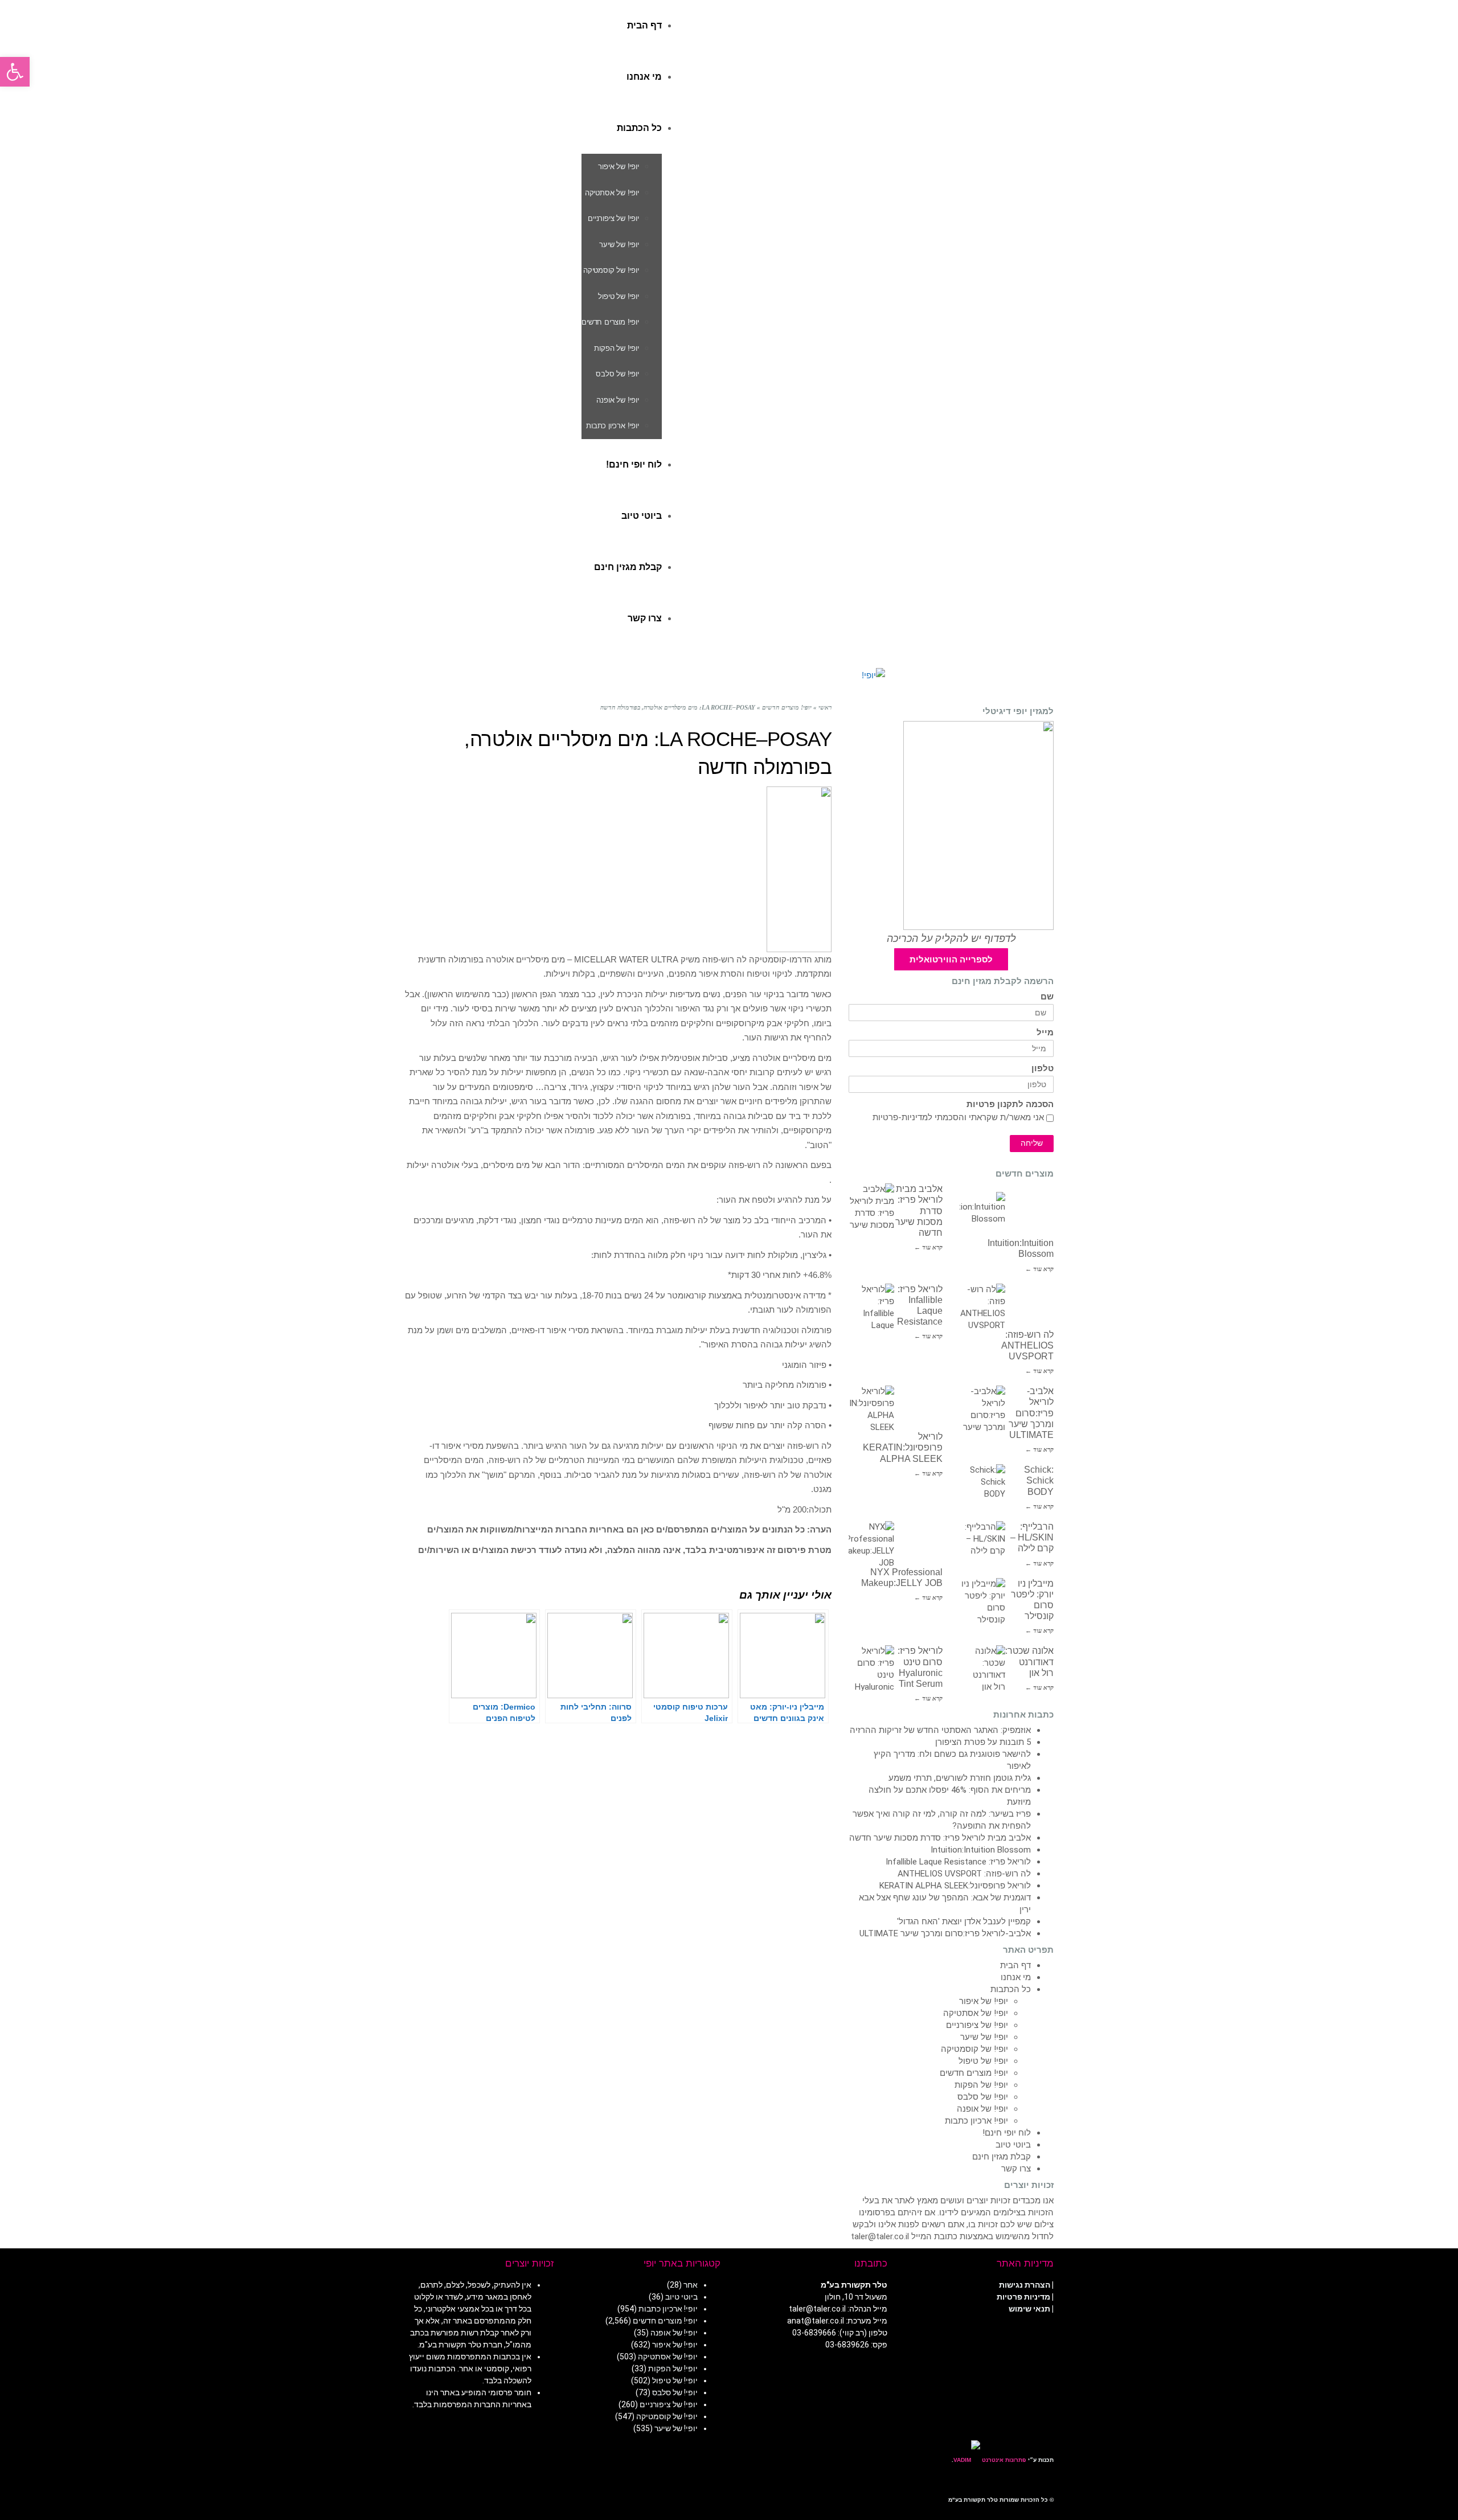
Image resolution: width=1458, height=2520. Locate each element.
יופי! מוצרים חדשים (974, 2073)
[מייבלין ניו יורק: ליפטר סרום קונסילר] (982, 1601)
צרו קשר (1016, 2169)
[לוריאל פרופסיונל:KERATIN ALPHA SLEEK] (871, 1408)
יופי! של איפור (984, 2001)
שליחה (1032, 1143)
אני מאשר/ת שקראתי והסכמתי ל (958, 1117)
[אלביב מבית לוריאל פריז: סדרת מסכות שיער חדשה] (871, 1206)
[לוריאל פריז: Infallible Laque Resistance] (871, 1306)
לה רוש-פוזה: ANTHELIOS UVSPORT (1027, 1345)
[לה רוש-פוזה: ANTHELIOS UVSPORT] (982, 1306)
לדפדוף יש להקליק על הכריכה (951, 939)
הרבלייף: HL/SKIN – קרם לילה (1032, 1537)
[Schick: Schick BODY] (982, 1487)
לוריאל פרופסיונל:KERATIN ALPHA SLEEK (903, 1447)
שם (1047, 997)
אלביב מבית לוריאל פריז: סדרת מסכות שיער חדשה (940, 1838)
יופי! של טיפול (983, 2061)
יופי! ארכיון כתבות (976, 2121)
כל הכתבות (1011, 1989)
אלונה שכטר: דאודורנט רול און (1029, 1661)
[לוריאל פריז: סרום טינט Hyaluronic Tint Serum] (871, 1668)
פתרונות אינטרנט (1003, 2460)
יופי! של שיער (984, 2037)
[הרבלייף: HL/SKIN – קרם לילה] (982, 1544)
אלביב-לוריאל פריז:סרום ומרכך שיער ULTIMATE (1031, 1413)
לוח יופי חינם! (1007, 2133)
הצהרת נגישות (1025, 2285)
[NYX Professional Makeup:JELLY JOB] (871, 1544)
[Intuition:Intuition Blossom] (982, 1215)
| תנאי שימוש (1031, 2309)
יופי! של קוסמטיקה (974, 2049)
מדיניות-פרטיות (900, 1117)
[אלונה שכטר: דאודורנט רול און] (982, 1668)
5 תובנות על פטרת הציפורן (983, 1742)
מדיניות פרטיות (1023, 2297)
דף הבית (1015, 1965)
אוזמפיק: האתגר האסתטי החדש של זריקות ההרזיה (940, 1730)
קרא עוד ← (928, 1247)
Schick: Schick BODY (1039, 1480)
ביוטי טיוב (1013, 2145)
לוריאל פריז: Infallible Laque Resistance (958, 1862)
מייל (1045, 1033)
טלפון (1043, 1069)
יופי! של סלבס (983, 2097)
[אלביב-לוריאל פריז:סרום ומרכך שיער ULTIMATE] (982, 1408)
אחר (691, 2285)
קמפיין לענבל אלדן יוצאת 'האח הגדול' (964, 1921)
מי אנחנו (1016, 1977)
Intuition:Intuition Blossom (981, 1850)
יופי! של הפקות (981, 2085)
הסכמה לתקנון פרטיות (1010, 1105)
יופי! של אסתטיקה (976, 2013)
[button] (15, 72)
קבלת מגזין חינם (1002, 2157)
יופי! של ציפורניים (977, 2025)
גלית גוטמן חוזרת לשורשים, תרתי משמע (960, 1778)
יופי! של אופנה (982, 2109)
